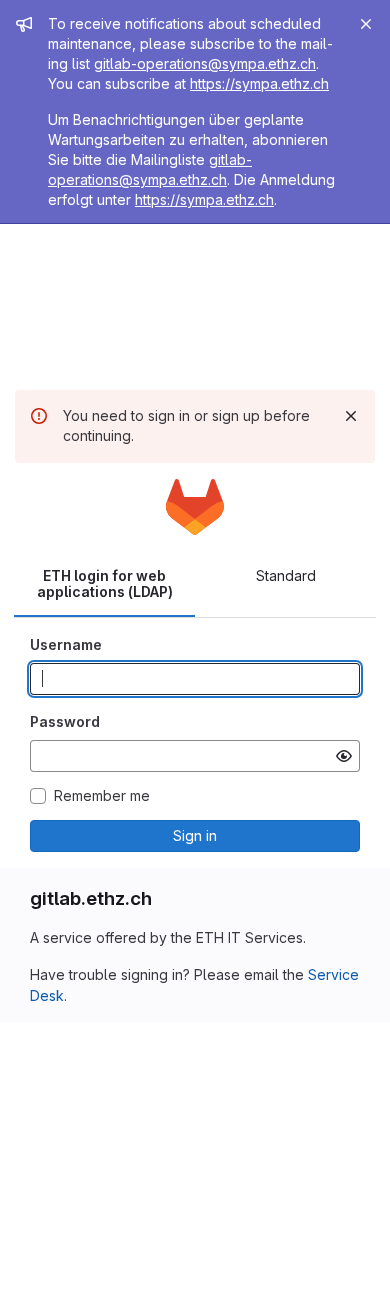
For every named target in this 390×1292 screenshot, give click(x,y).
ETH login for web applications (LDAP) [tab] (105, 583)
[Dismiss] (351, 416)
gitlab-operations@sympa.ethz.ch (205, 63)
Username (66, 644)
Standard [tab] (286, 575)
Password (65, 721)
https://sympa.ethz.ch (259, 83)
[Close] (366, 24)
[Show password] (344, 756)
